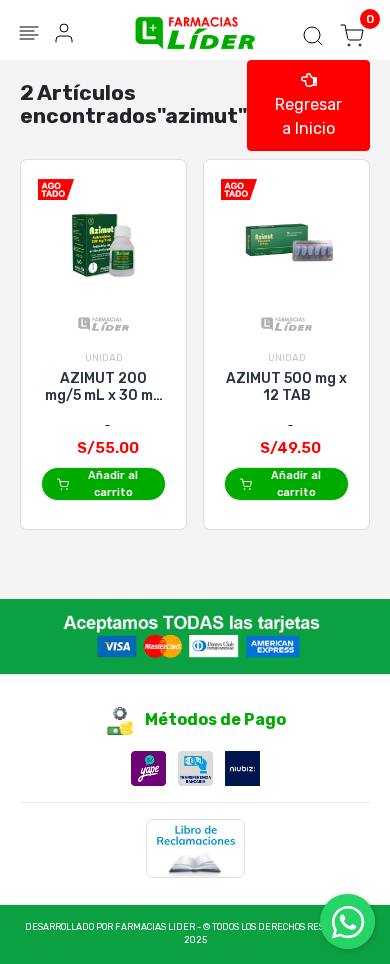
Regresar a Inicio (308, 116)
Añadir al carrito (113, 484)
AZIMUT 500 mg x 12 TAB (286, 387)
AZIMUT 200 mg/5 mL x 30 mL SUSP (103, 387)
